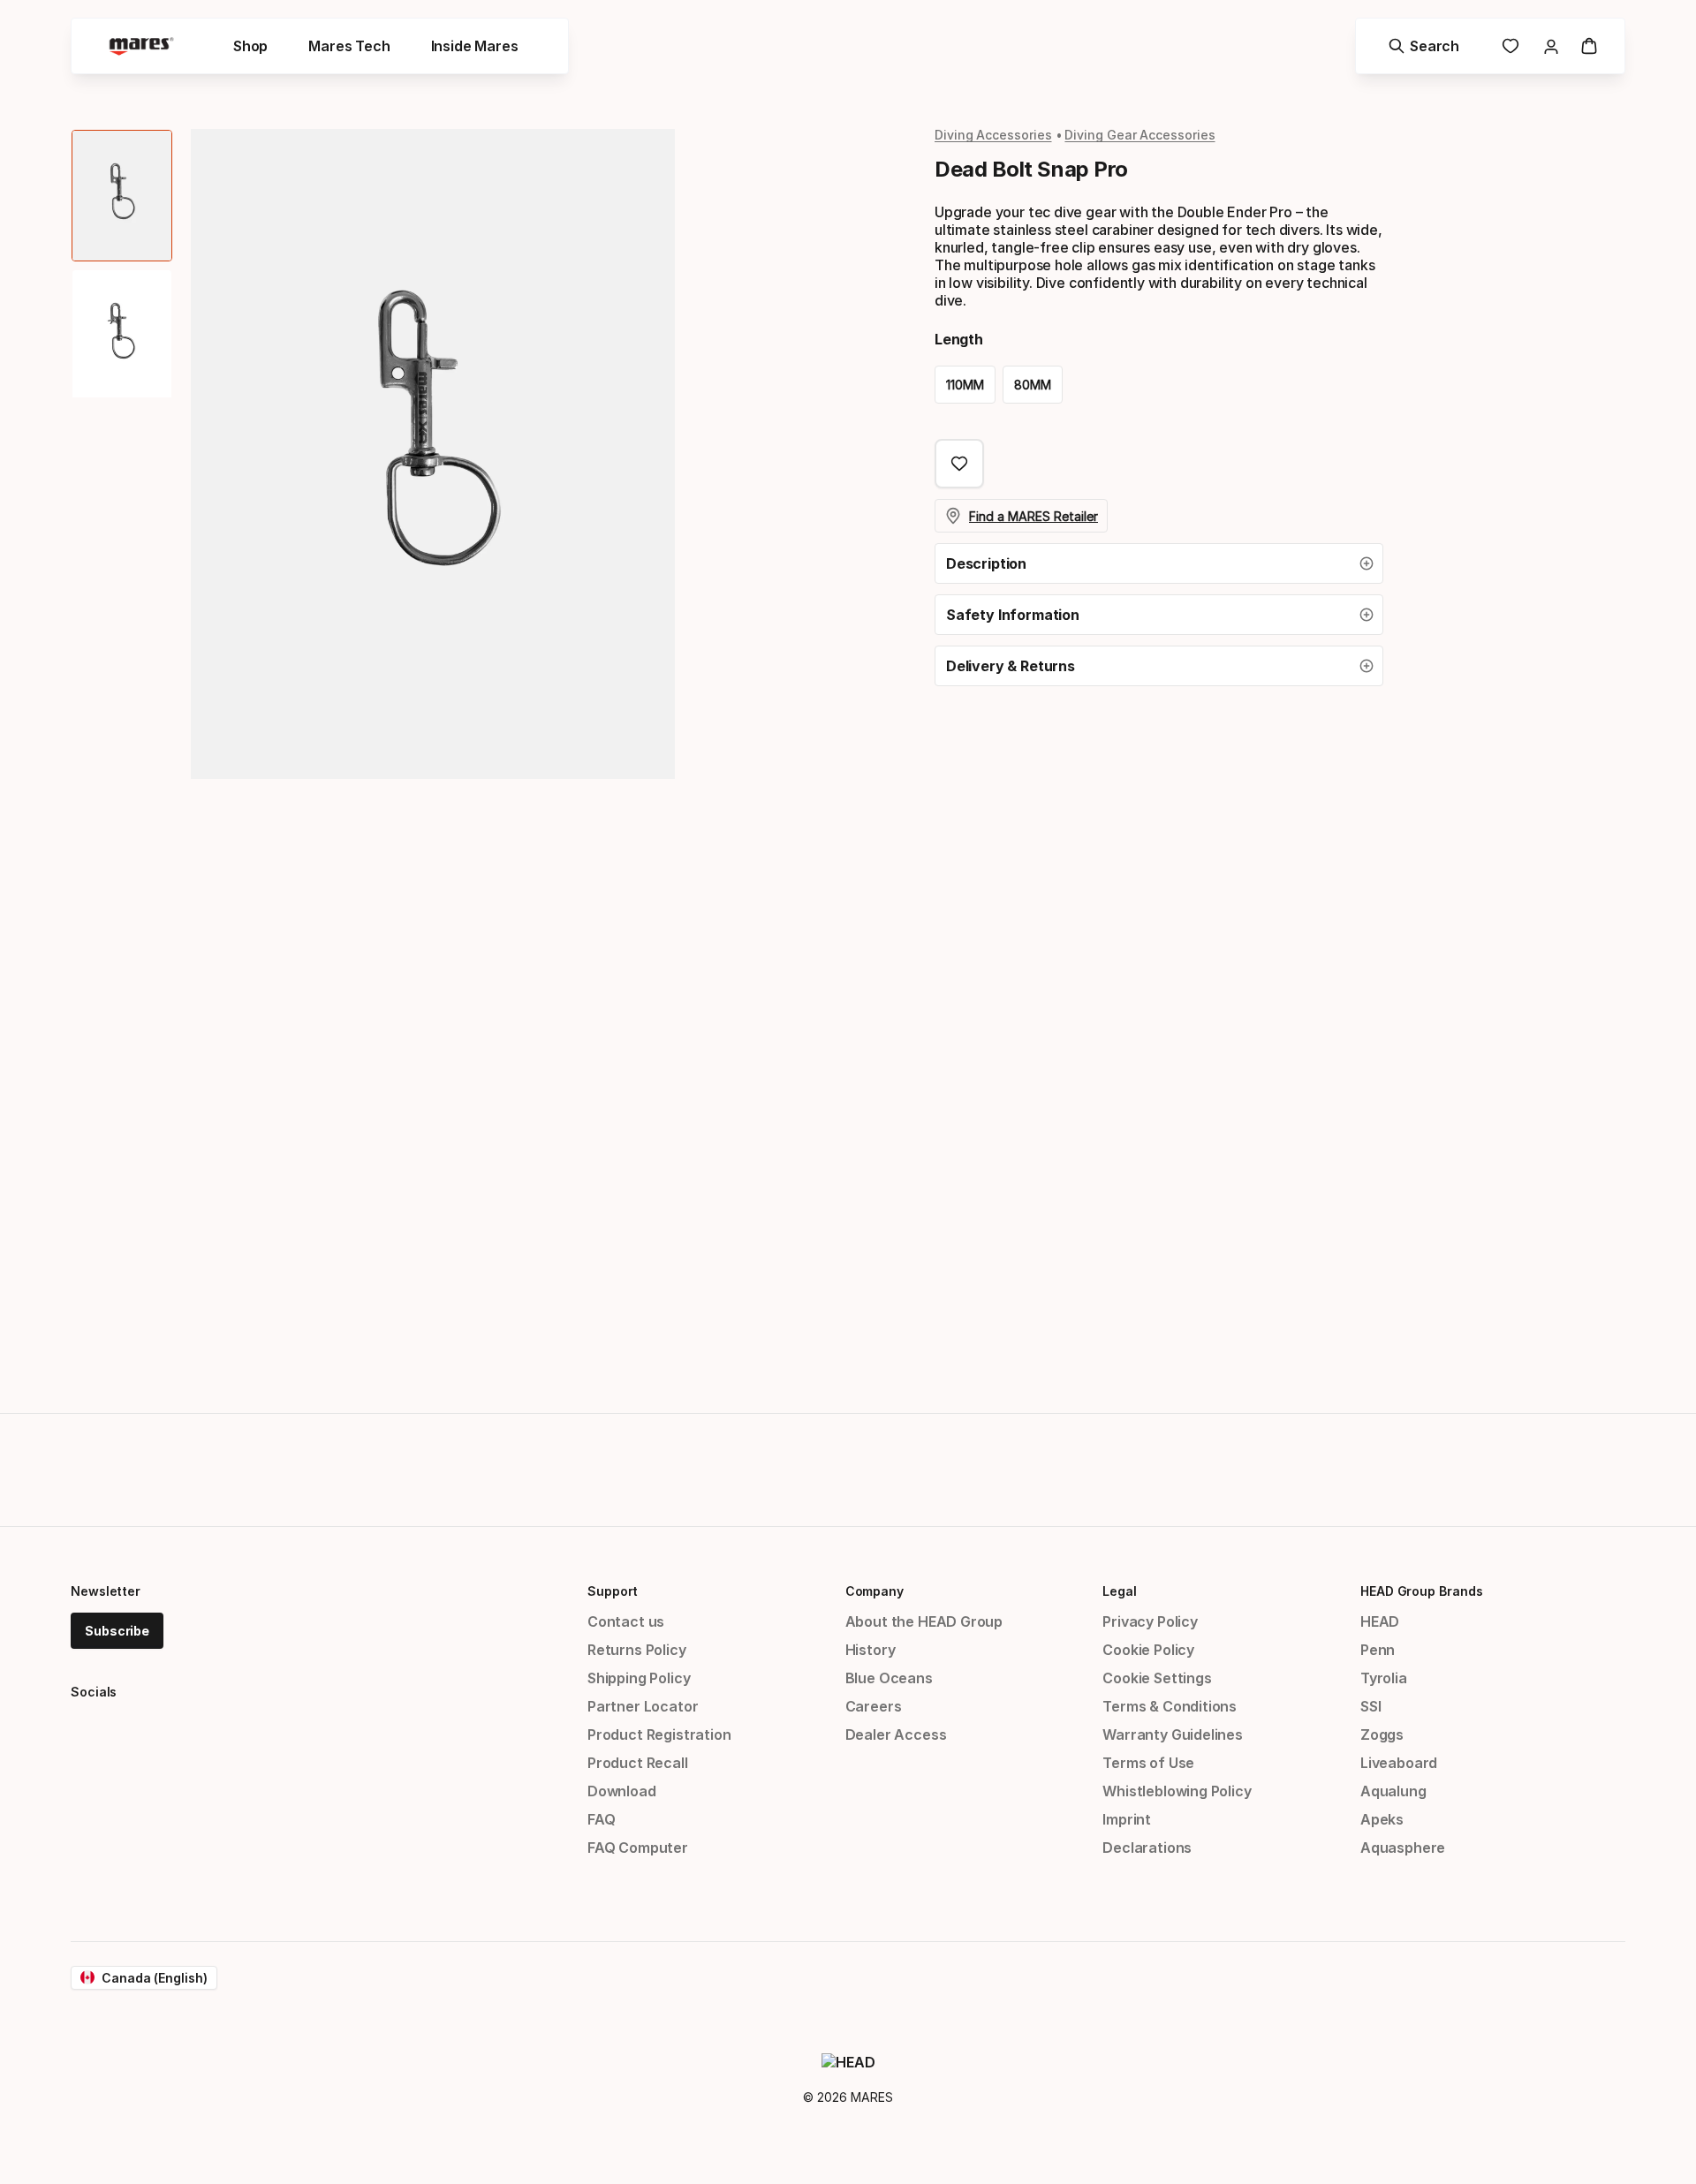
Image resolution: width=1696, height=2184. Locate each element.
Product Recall (638, 1763)
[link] (1510, 46)
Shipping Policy (639, 1678)
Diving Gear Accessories (1139, 135)
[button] (1159, 563)
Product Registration (659, 1734)
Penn (1378, 1650)
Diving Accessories (993, 135)
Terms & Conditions (1170, 1706)
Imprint (1127, 1819)
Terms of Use (1148, 1763)
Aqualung (1393, 1791)
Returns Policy (637, 1650)
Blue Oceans (889, 1678)
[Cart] (1589, 46)
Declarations (1147, 1848)
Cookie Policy (1148, 1650)
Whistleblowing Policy (1177, 1791)
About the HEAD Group (924, 1621)
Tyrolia (1384, 1678)
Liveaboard (1399, 1763)
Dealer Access (896, 1734)
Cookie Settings (1157, 1678)
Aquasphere (1403, 1848)
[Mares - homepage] (141, 46)
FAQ (601, 1819)
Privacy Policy (1150, 1621)
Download (622, 1791)
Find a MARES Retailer (1033, 516)
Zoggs (1382, 1734)
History (871, 1650)
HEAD (1380, 1621)
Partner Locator (643, 1706)
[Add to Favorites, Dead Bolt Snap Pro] (959, 464)
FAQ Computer (638, 1848)
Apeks (1382, 1819)
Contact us (626, 1621)
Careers (874, 1706)
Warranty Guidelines (1173, 1734)
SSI (1370, 1706)
